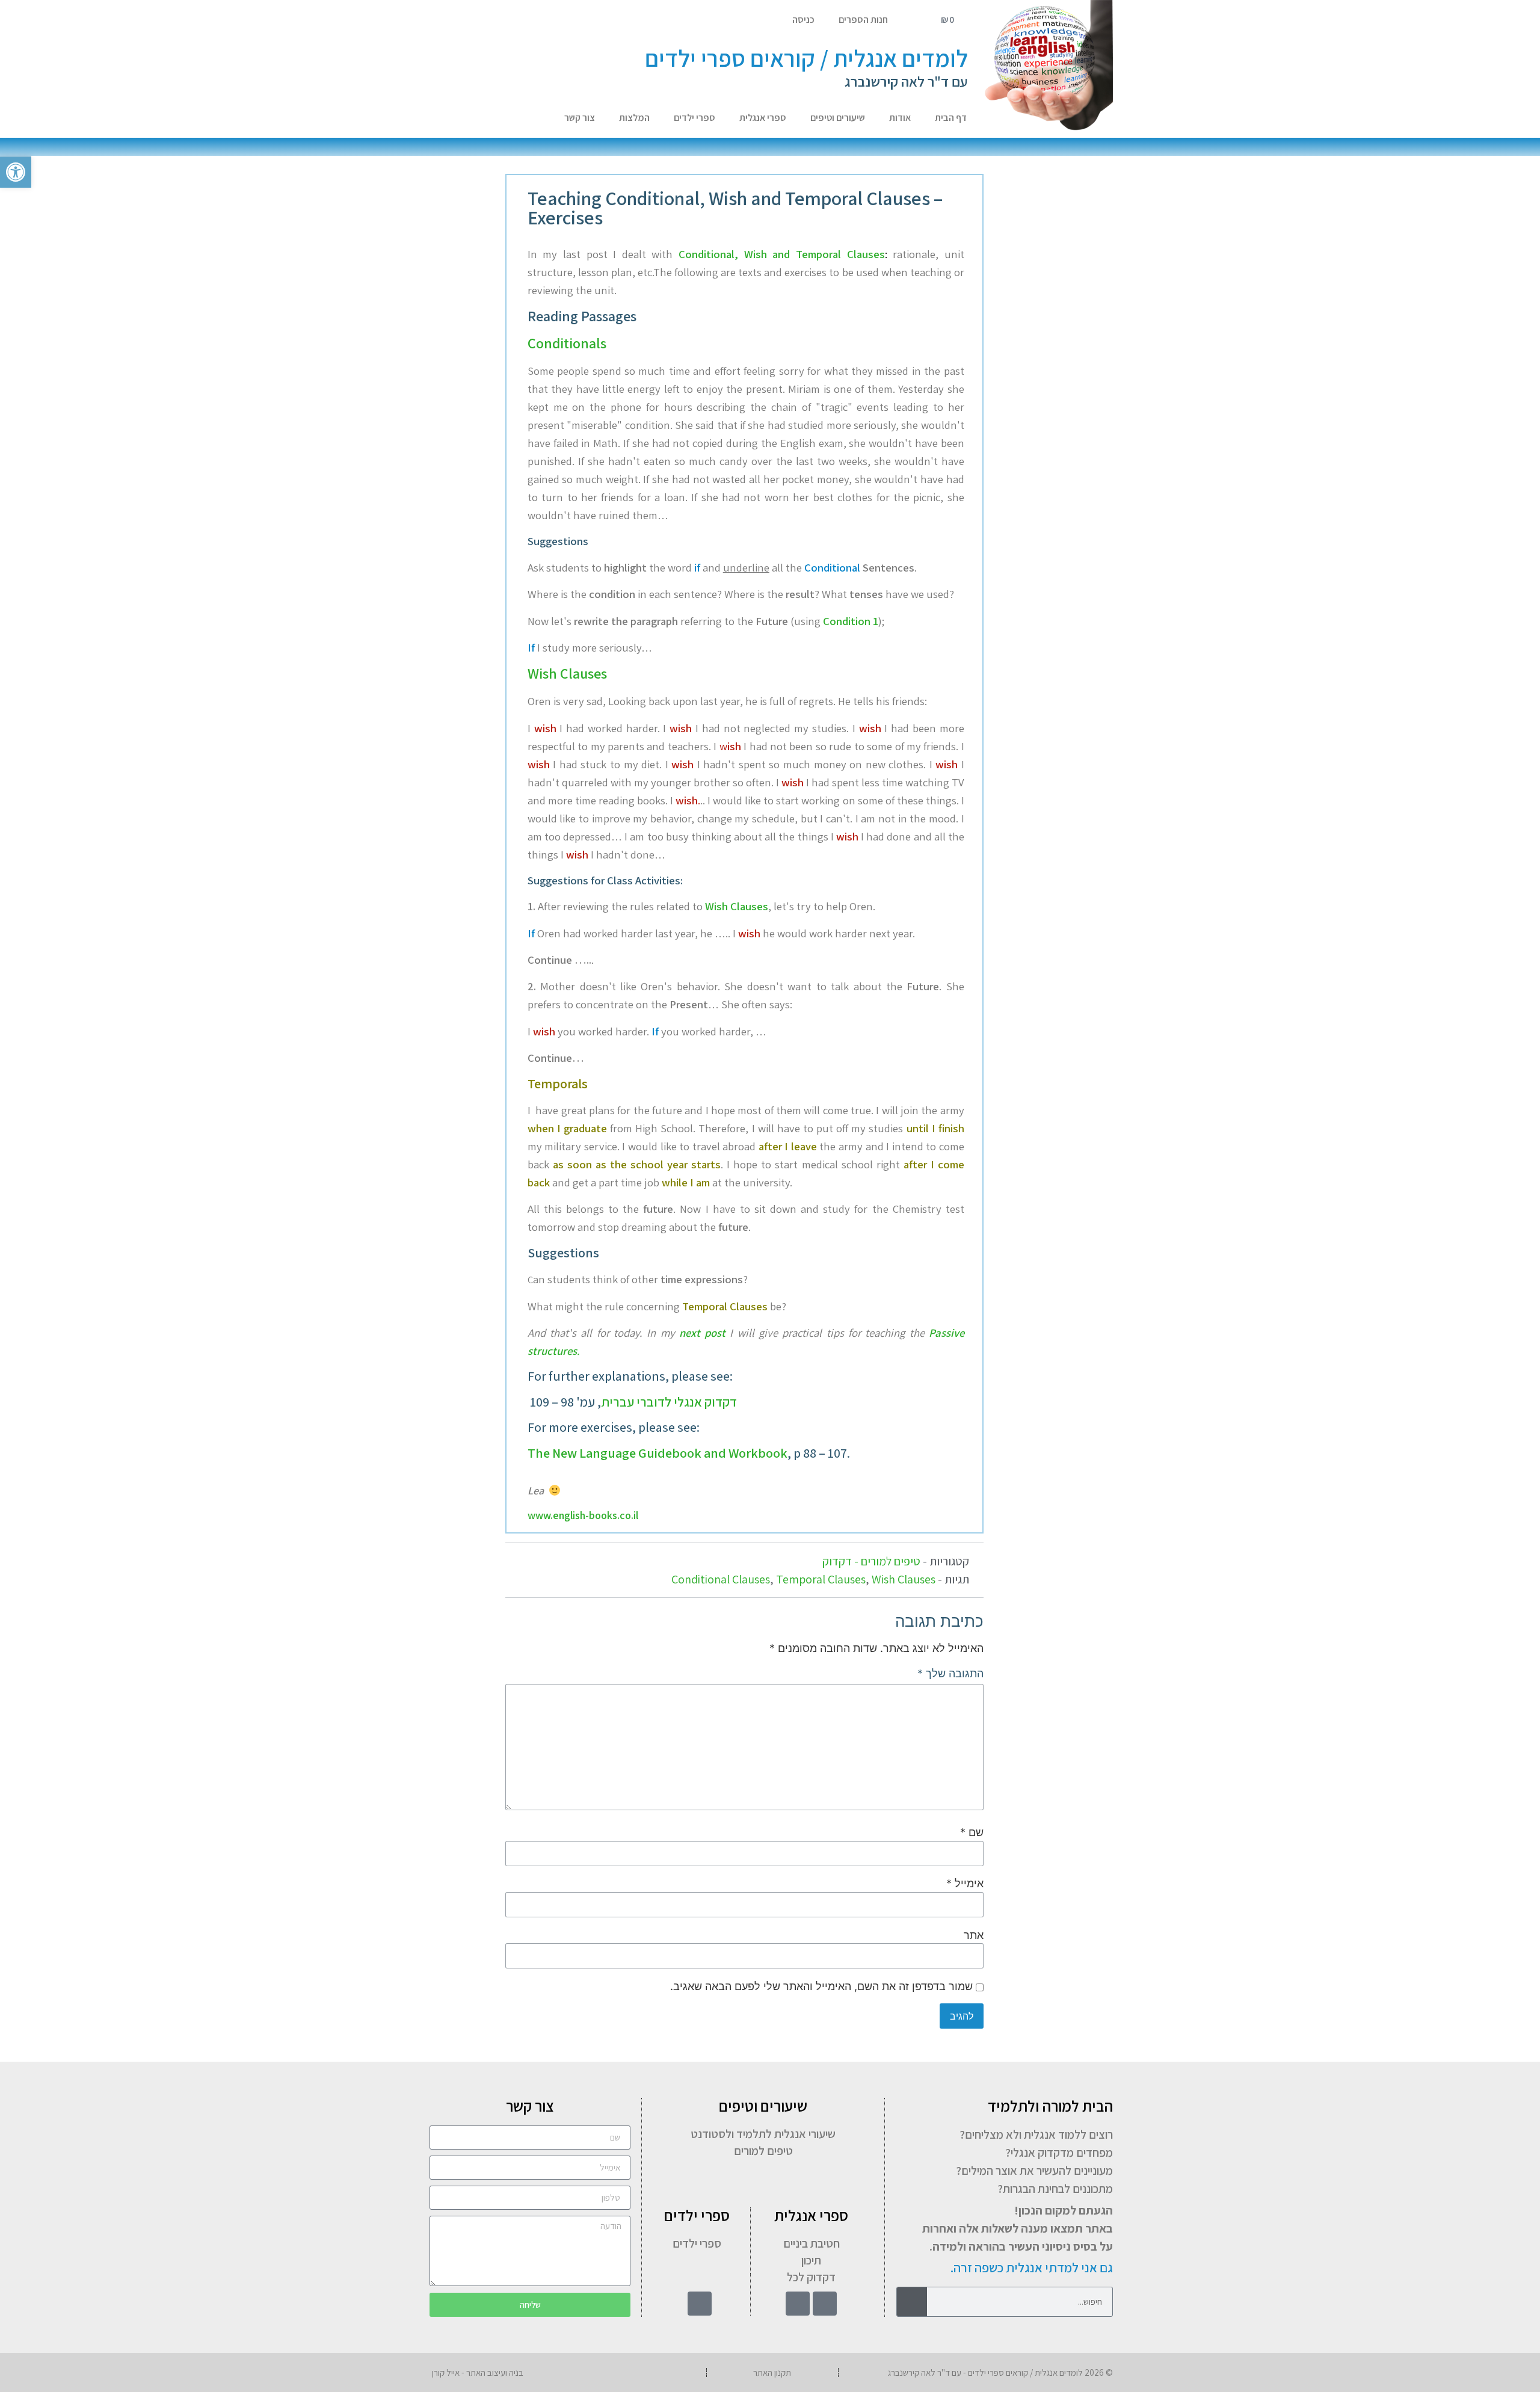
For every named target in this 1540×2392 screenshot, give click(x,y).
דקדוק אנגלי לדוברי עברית (669, 1402)
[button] (16, 172)
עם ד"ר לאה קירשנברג (906, 81)
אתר (974, 1935)
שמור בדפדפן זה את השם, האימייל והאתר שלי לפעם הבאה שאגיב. (821, 1987)
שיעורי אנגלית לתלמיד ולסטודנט (763, 2134)
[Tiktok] (798, 2304)
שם (972, 1833)
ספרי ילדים (695, 118)
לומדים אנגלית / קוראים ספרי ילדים (806, 58)
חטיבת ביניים (812, 2243)
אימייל (965, 1884)
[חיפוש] (912, 2302)
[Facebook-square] (825, 2304)
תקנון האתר (772, 2372)
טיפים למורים (763, 2151)
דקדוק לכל (811, 2277)
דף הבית (951, 118)
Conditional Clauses (721, 1579)
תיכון (811, 2260)
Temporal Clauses (821, 1579)
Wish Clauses (904, 1579)
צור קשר (580, 118)
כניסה (803, 20)
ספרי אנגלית (763, 118)
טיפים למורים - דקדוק (871, 1561)
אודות (900, 118)
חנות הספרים (863, 20)
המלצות (634, 118)
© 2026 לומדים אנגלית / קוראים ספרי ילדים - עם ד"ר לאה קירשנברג (1000, 2372)
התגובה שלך (950, 1674)
